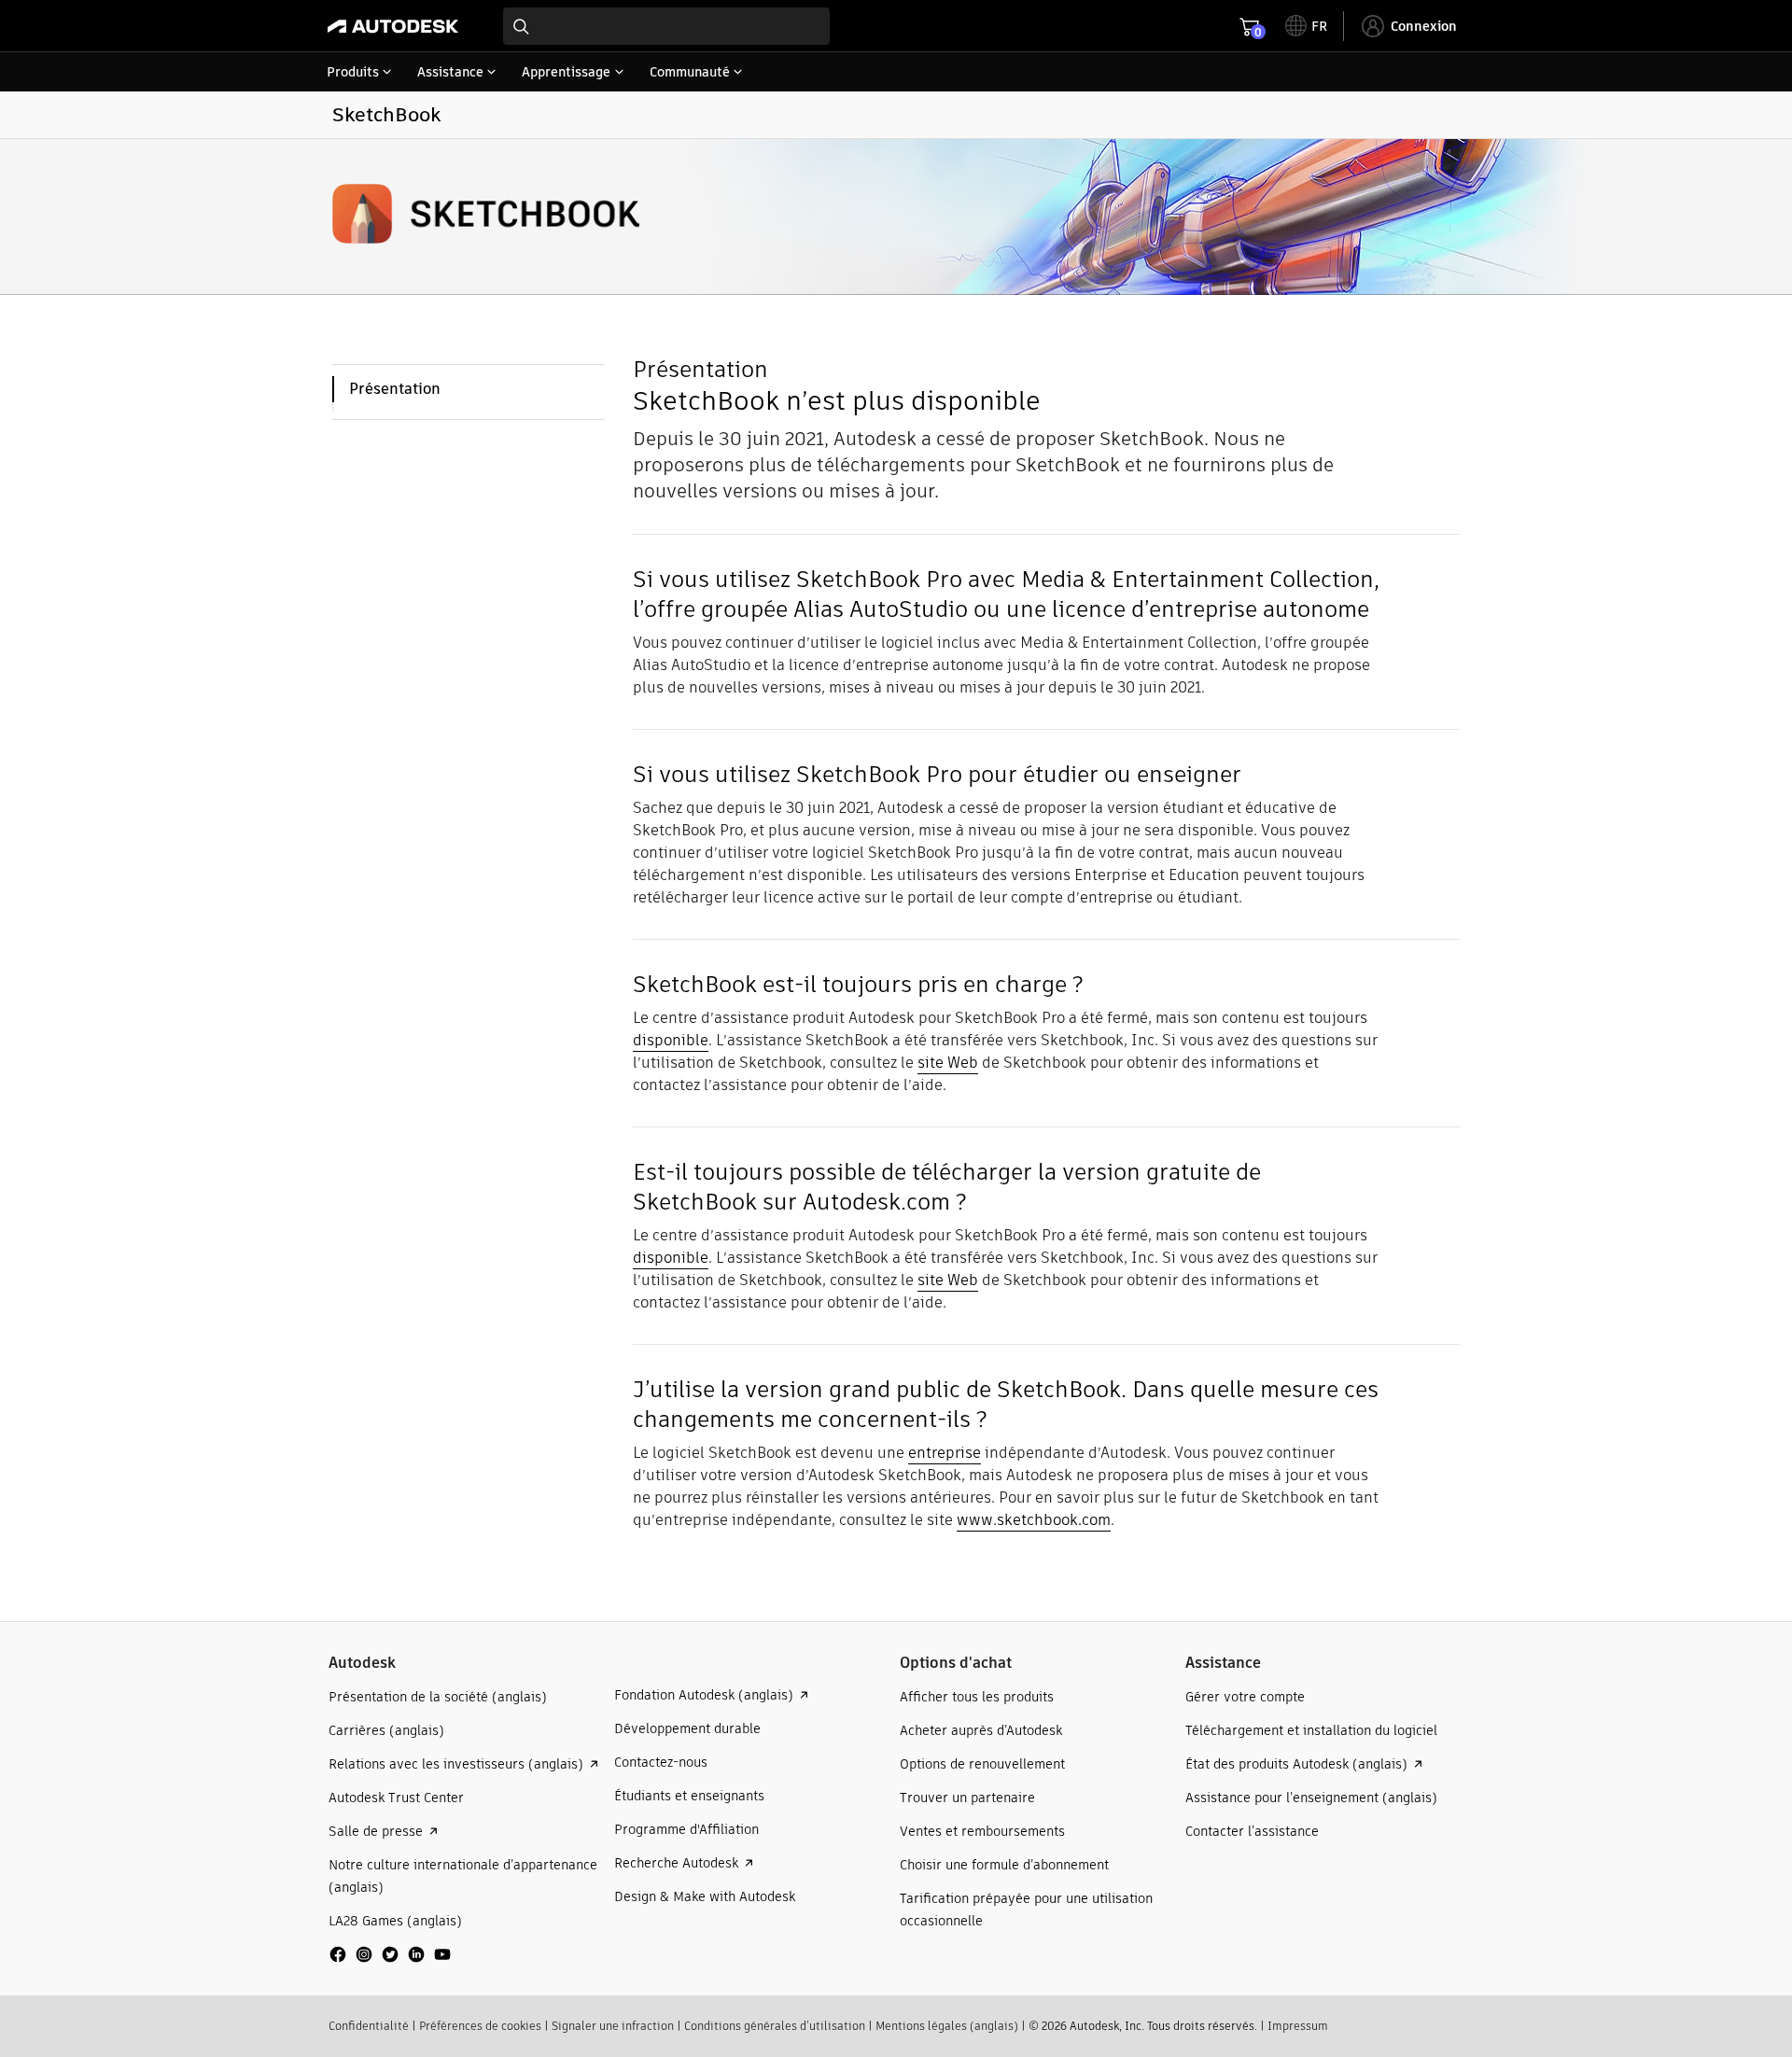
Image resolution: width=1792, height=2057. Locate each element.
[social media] (390, 1954)
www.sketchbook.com (1034, 1520)
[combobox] (666, 26)
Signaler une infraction (613, 2026)
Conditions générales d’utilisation (775, 2026)
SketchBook (386, 114)
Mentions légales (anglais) (947, 2026)
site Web (948, 1063)
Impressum (1298, 2026)
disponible (671, 1040)
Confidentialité (369, 2026)
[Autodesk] (393, 26)
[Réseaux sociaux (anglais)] (390, 1961)
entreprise (945, 1453)
